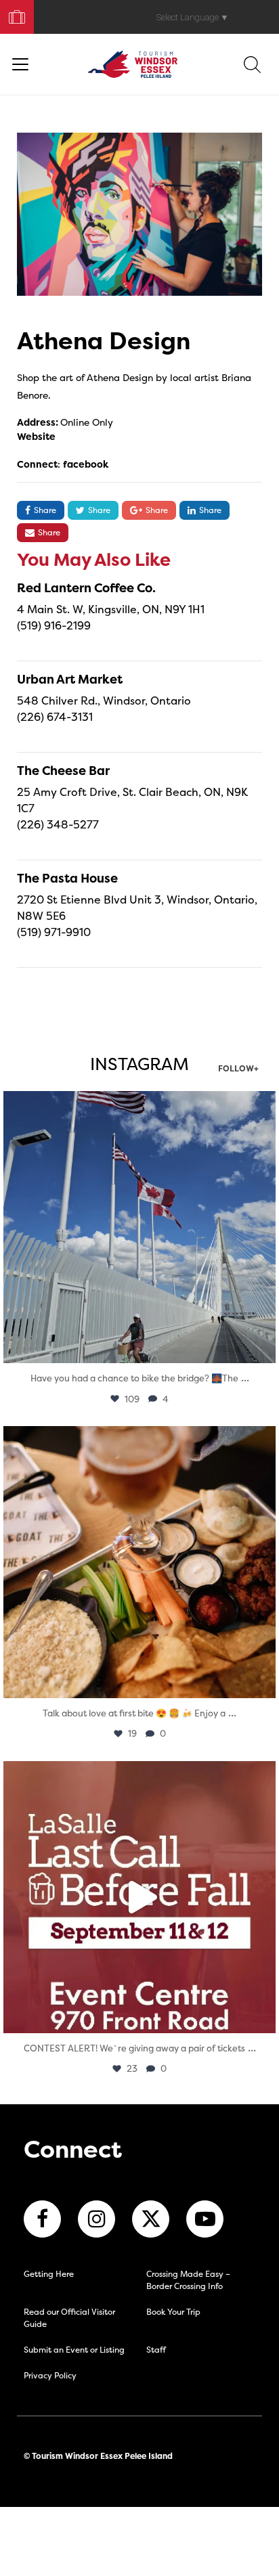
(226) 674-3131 (55, 717)
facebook (86, 464)
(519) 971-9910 (54, 932)
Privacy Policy (50, 2375)
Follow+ (238, 1069)
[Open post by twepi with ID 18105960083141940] (139, 1562)
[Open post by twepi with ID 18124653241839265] (139, 1227)
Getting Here (49, 2274)
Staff (156, 2350)
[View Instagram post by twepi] (262, 1347)
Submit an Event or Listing (74, 2350)
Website (36, 436)
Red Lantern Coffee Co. (86, 588)
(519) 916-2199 (54, 625)
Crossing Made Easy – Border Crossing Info (188, 2280)
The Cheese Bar (63, 771)
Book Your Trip (11, 14)
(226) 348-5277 (58, 824)
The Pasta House (67, 878)
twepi (136, 1105)
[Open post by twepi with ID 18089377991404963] (139, 1897)
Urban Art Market (70, 679)
